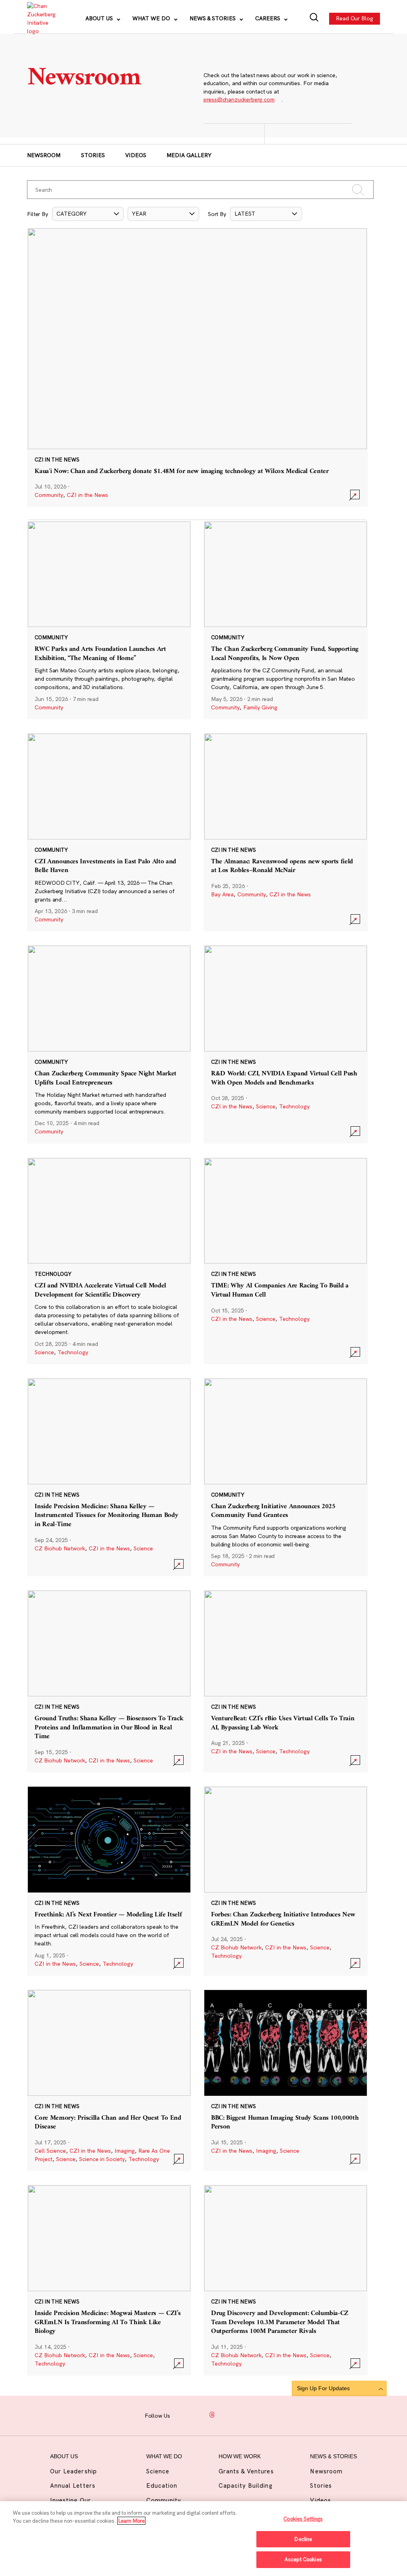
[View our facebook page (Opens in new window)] (182, 2415)
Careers (268, 18)
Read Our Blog (355, 18)
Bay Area (222, 894)
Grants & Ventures (246, 2471)
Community (49, 495)
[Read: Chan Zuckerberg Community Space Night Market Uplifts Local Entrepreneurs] (109, 1044)
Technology (294, 1106)
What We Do (152, 18)
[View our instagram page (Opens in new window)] (197, 2415)
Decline (303, 2539)
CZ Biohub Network (60, 1548)
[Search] (314, 18)
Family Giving (260, 707)
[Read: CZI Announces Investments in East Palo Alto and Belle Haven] (109, 832)
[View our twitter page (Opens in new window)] (242, 2415)
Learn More (131, 2521)
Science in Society (102, 2159)
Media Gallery (189, 155)
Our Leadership (74, 2471)
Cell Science (50, 2151)
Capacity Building (246, 2485)
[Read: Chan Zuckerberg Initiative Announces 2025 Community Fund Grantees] (286, 1477)
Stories (93, 155)
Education (162, 2485)
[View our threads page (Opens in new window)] (212, 2415)
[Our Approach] (41, 19)
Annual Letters (73, 2485)
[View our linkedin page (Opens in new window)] (227, 2415)
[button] (88, 214)
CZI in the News (87, 495)
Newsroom (44, 155)
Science (266, 1106)
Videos (136, 155)
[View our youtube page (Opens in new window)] (258, 2415)
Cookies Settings (303, 2519)
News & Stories (213, 18)
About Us (100, 18)
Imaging (125, 2151)
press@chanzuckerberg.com (239, 99)
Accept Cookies (303, 2559)
